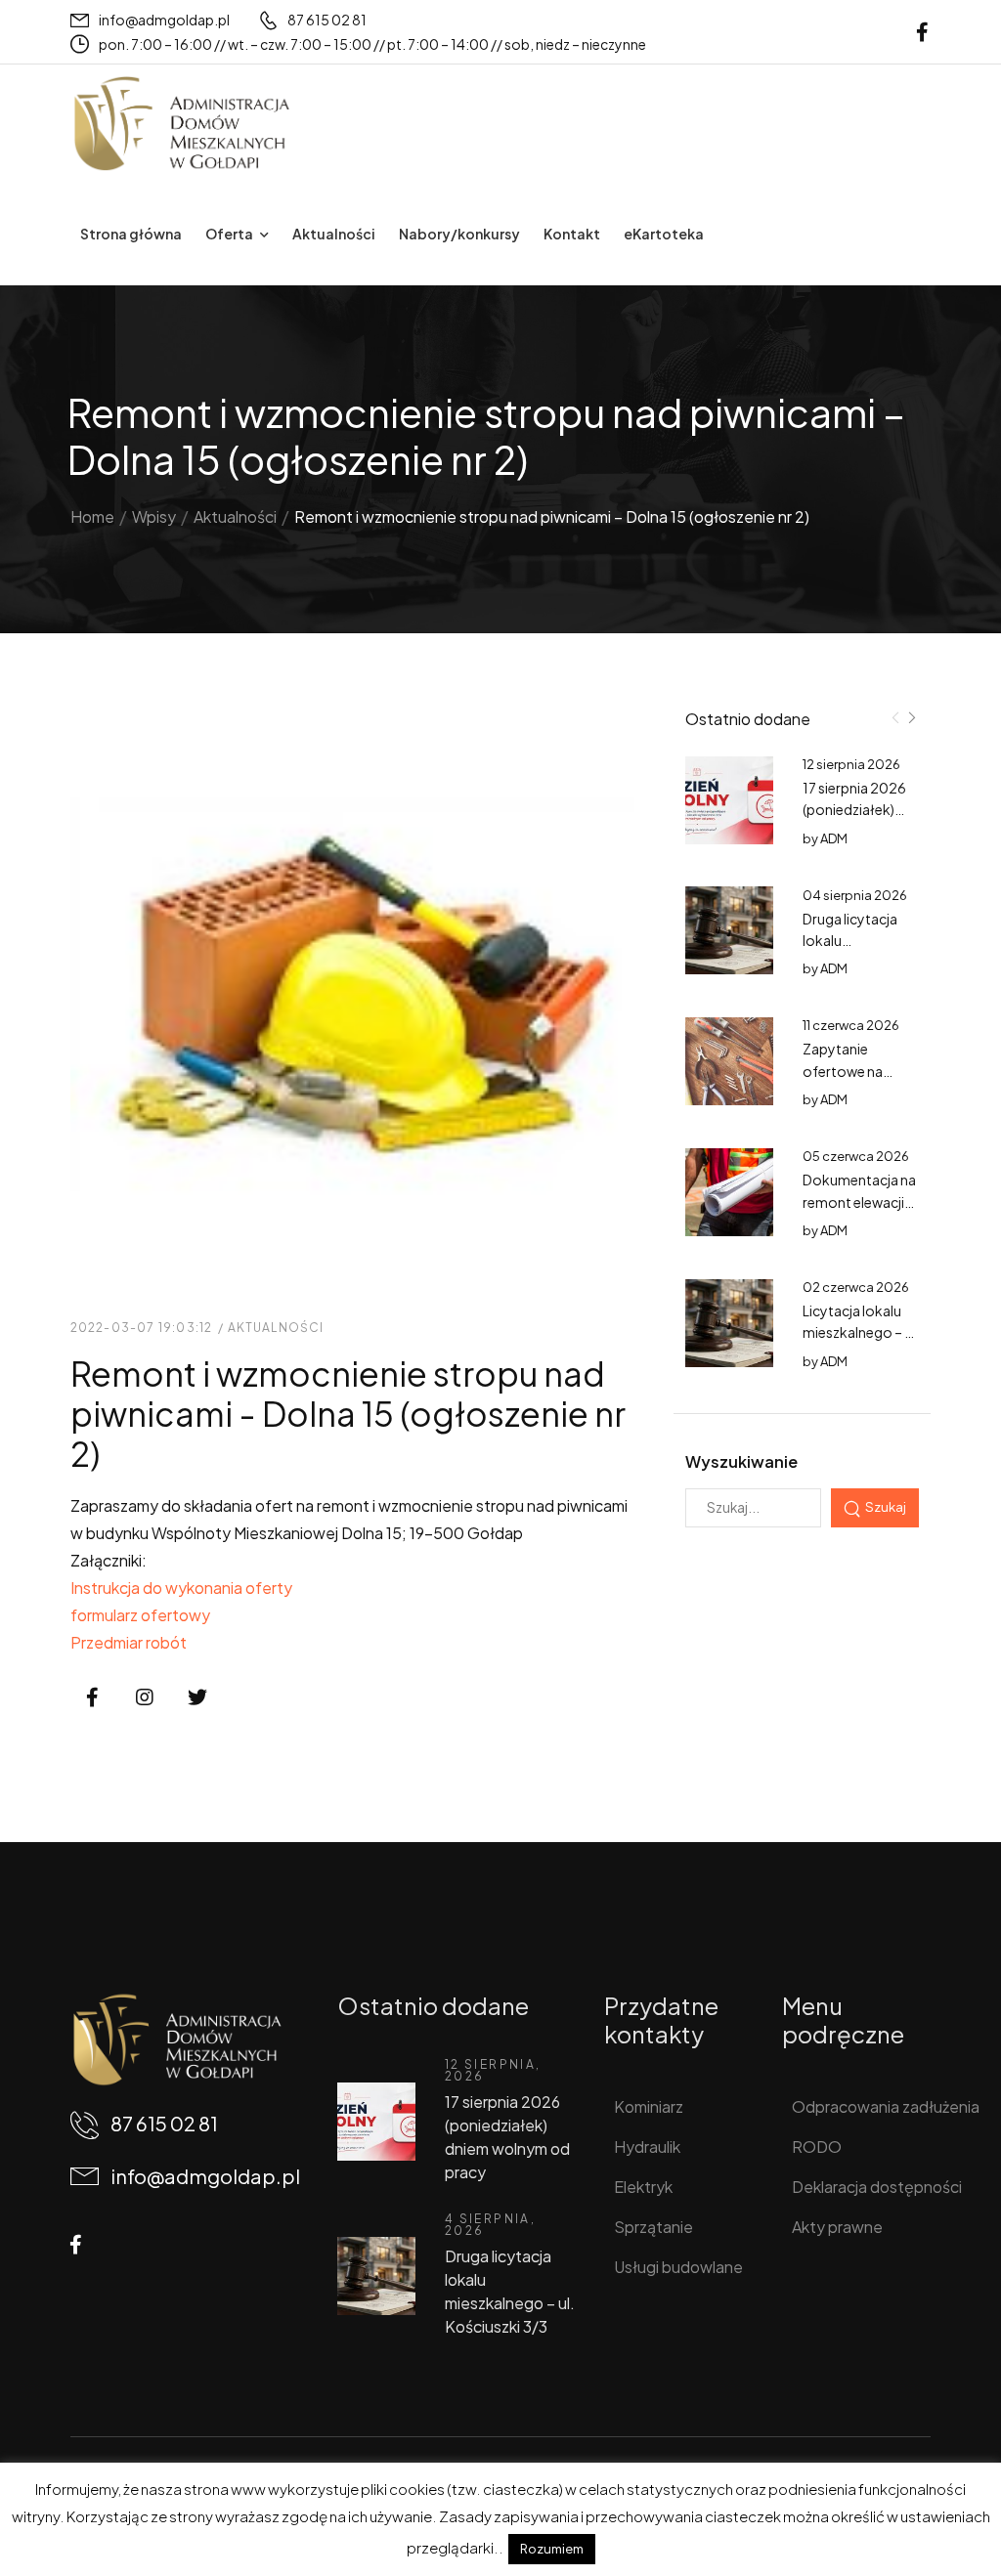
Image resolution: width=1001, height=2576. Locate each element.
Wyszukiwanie (741, 1461)
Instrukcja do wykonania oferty (181, 1588)
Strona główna (131, 234)
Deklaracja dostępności (869, 2187)
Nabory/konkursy (459, 234)
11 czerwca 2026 (851, 1025)
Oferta (229, 234)
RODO (817, 2147)
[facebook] (922, 32)
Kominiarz (649, 2106)
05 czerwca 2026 (856, 1156)
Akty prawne (837, 2227)
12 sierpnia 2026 (851, 764)
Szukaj (886, 1506)
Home (92, 516)
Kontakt (572, 234)
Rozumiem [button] (552, 2549)
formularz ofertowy (140, 1615)
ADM (834, 838)
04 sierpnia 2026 (855, 895)
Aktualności (334, 234)
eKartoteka (664, 234)
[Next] (911, 718)
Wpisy (154, 516)
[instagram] (145, 1698)
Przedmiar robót (129, 1642)
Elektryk (643, 2187)
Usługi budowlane (678, 2267)
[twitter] (197, 1698)
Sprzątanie (653, 2227)
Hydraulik (647, 2147)
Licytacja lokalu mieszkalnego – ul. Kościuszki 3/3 (861, 1332)
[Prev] (895, 718)
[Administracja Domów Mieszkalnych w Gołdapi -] (181, 124)
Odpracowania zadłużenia (869, 2106)
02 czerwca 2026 (856, 1287)
